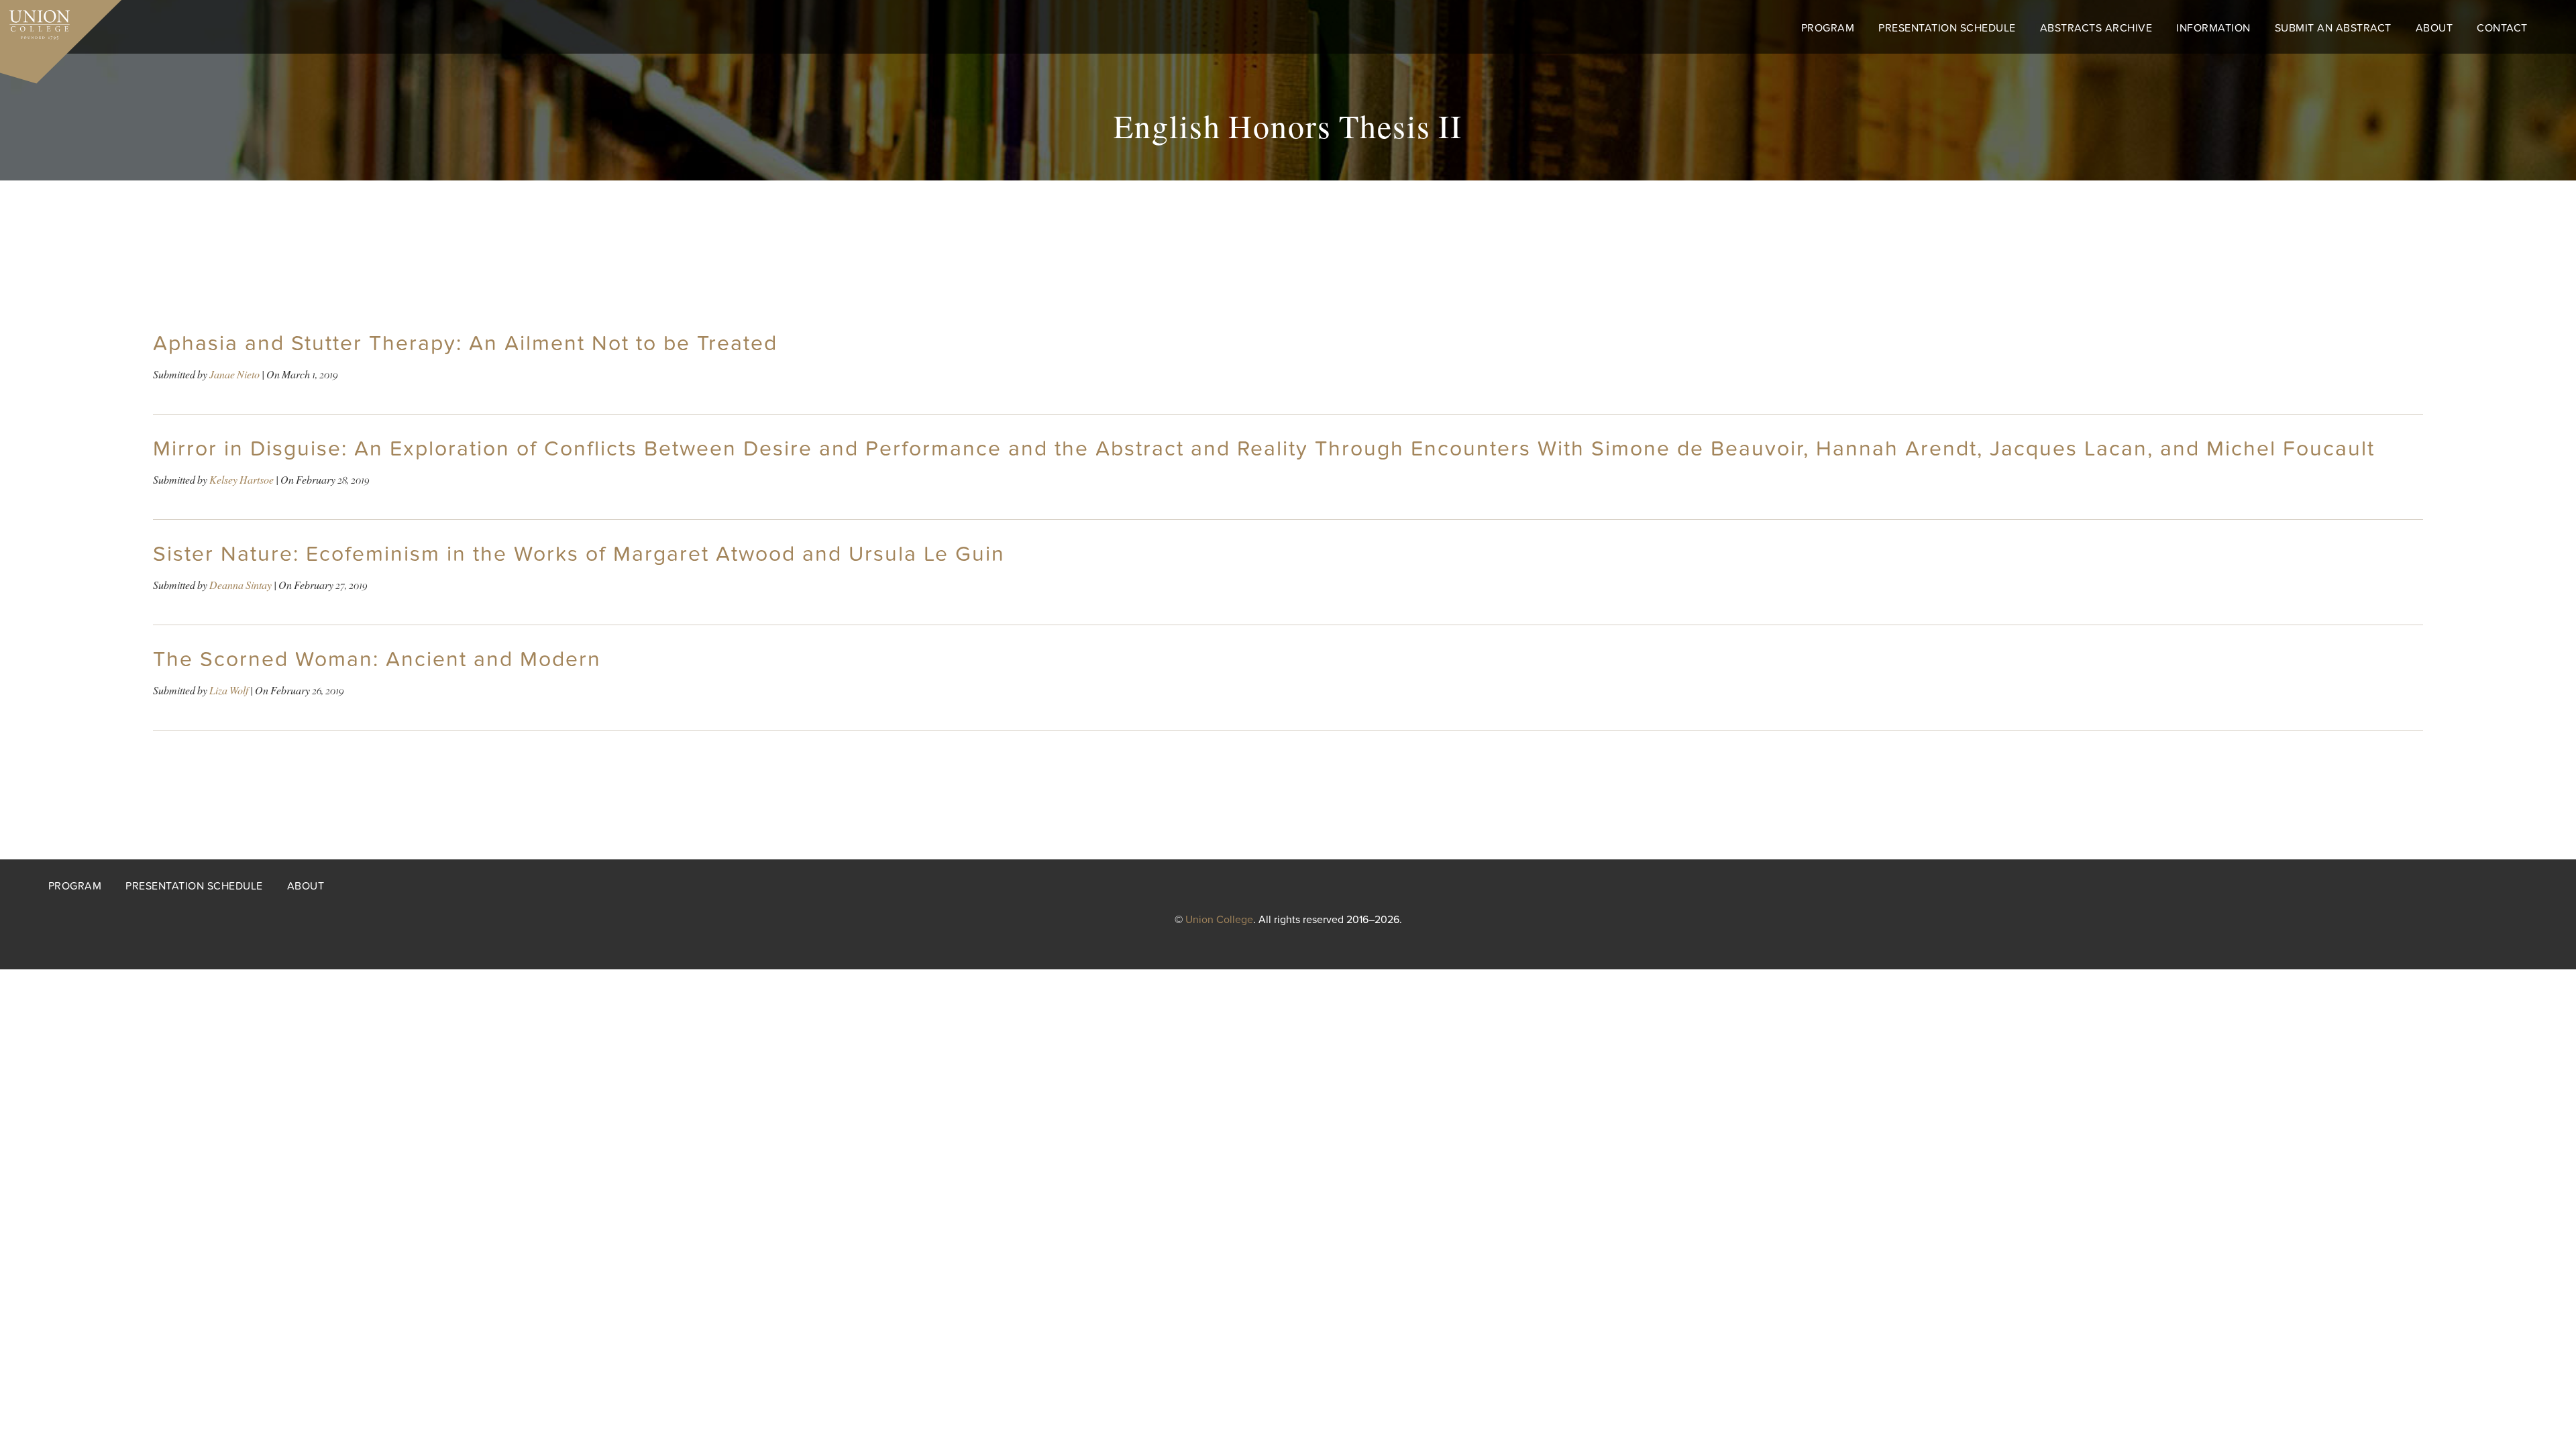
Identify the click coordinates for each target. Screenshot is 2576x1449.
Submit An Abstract (2333, 28)
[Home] (35, 21)
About (2434, 28)
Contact (2502, 28)
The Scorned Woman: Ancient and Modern (377, 659)
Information (2213, 28)
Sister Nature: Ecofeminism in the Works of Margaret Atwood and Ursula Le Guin (579, 554)
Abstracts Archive (2096, 28)
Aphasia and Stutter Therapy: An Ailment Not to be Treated (465, 343)
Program (1828, 28)
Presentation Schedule (1947, 28)
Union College (1219, 920)
